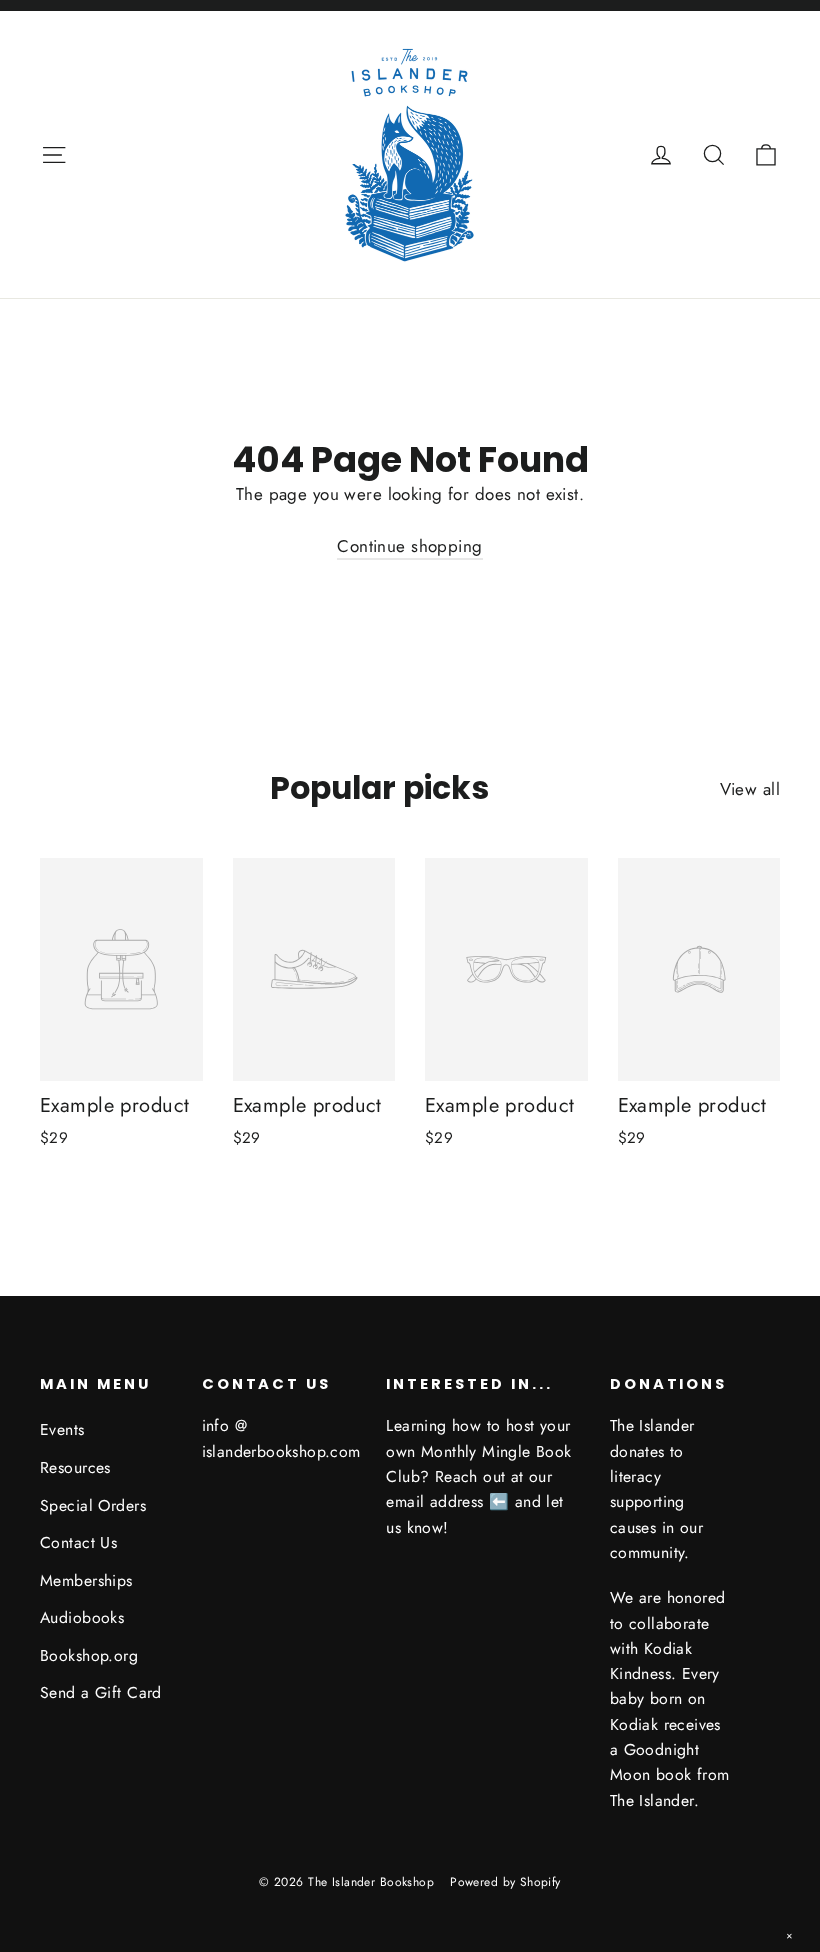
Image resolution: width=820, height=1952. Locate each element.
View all (750, 789)
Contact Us (78, 1542)
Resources (75, 1467)
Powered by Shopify (505, 1882)
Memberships (86, 1580)
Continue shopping (409, 546)
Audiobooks (82, 1617)
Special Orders (93, 1505)
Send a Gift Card (101, 1692)
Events (62, 1429)
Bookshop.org (89, 1655)
